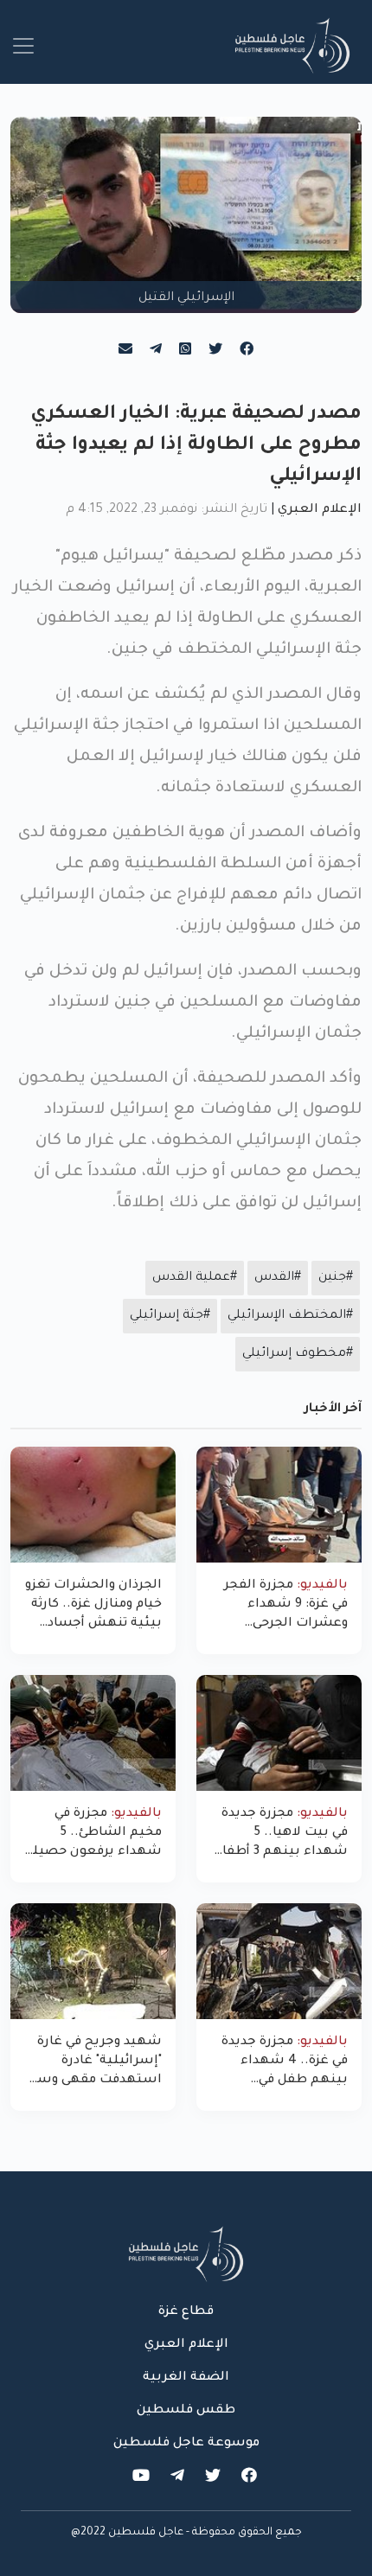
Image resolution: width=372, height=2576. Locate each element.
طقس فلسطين (186, 2411)
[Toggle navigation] (23, 46)
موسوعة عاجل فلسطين (186, 2444)
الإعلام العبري (320, 510)
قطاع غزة (186, 2312)
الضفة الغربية (186, 2378)
